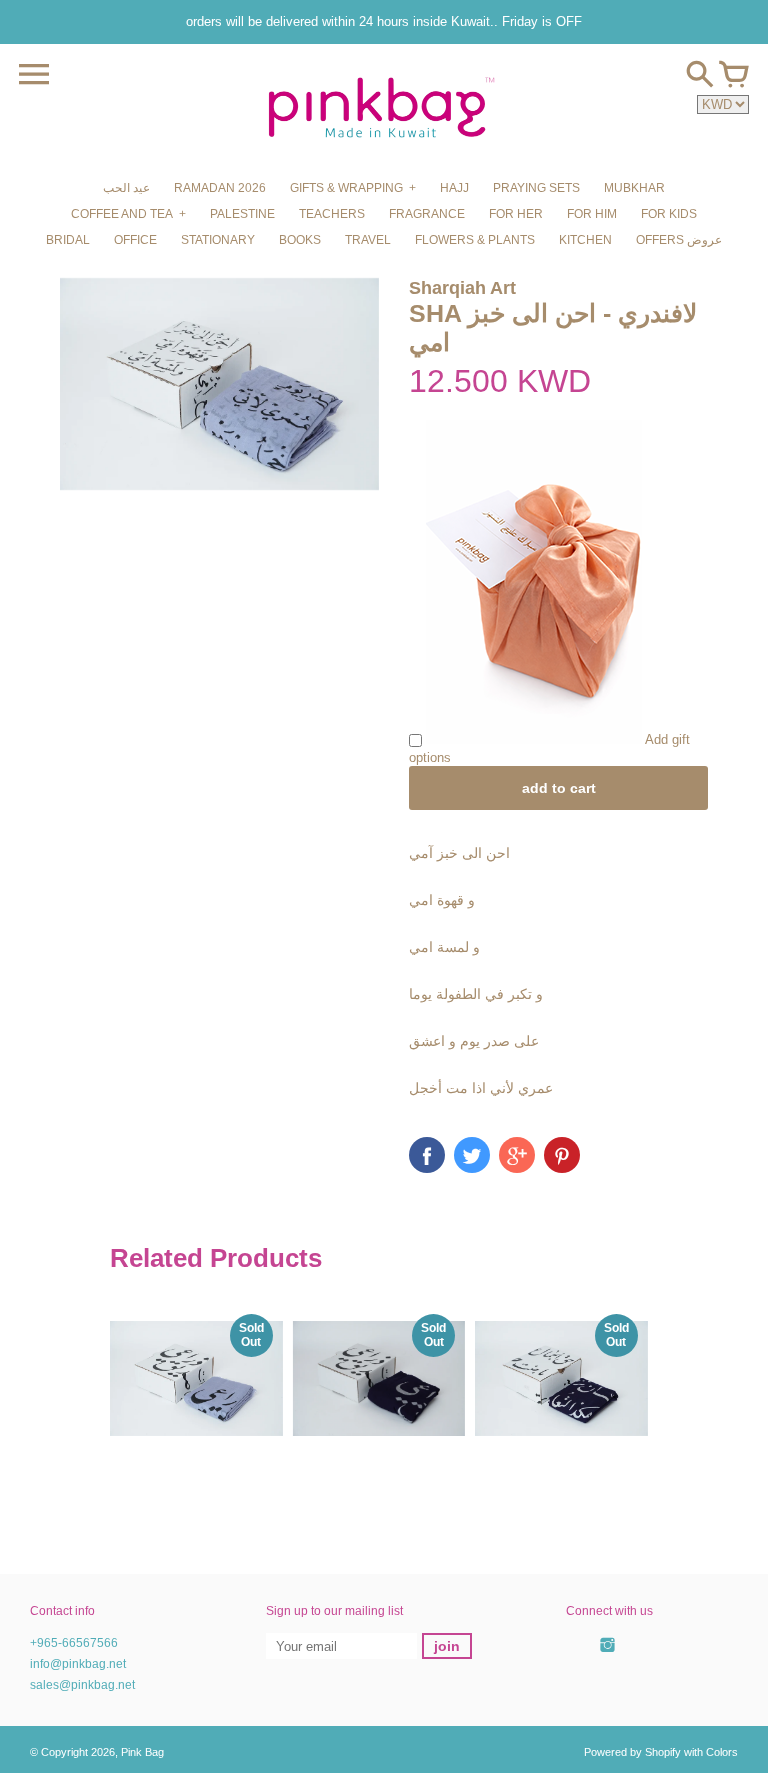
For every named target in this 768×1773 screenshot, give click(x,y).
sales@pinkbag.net (82, 1685)
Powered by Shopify (632, 1752)
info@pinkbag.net (78, 1664)
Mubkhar (634, 188)
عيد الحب (126, 188)
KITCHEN (585, 240)
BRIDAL (68, 240)
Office (135, 240)
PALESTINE (242, 214)
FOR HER (516, 214)
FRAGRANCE (427, 214)
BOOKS (300, 240)
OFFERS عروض (679, 240)
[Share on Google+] (517, 1155)
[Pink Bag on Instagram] (607, 1656)
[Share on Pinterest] (562, 1155)
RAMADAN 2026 (220, 188)
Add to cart (559, 788)
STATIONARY (218, 240)
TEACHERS (332, 214)
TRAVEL (368, 240)
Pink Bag (142, 1752)
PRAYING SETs (536, 188)
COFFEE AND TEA (122, 214)
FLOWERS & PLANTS (475, 240)
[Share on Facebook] (427, 1155)
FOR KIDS (669, 214)
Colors (722, 1752)
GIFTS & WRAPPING (346, 188)
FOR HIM (592, 214)
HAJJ (454, 188)
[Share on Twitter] (472, 1155)
